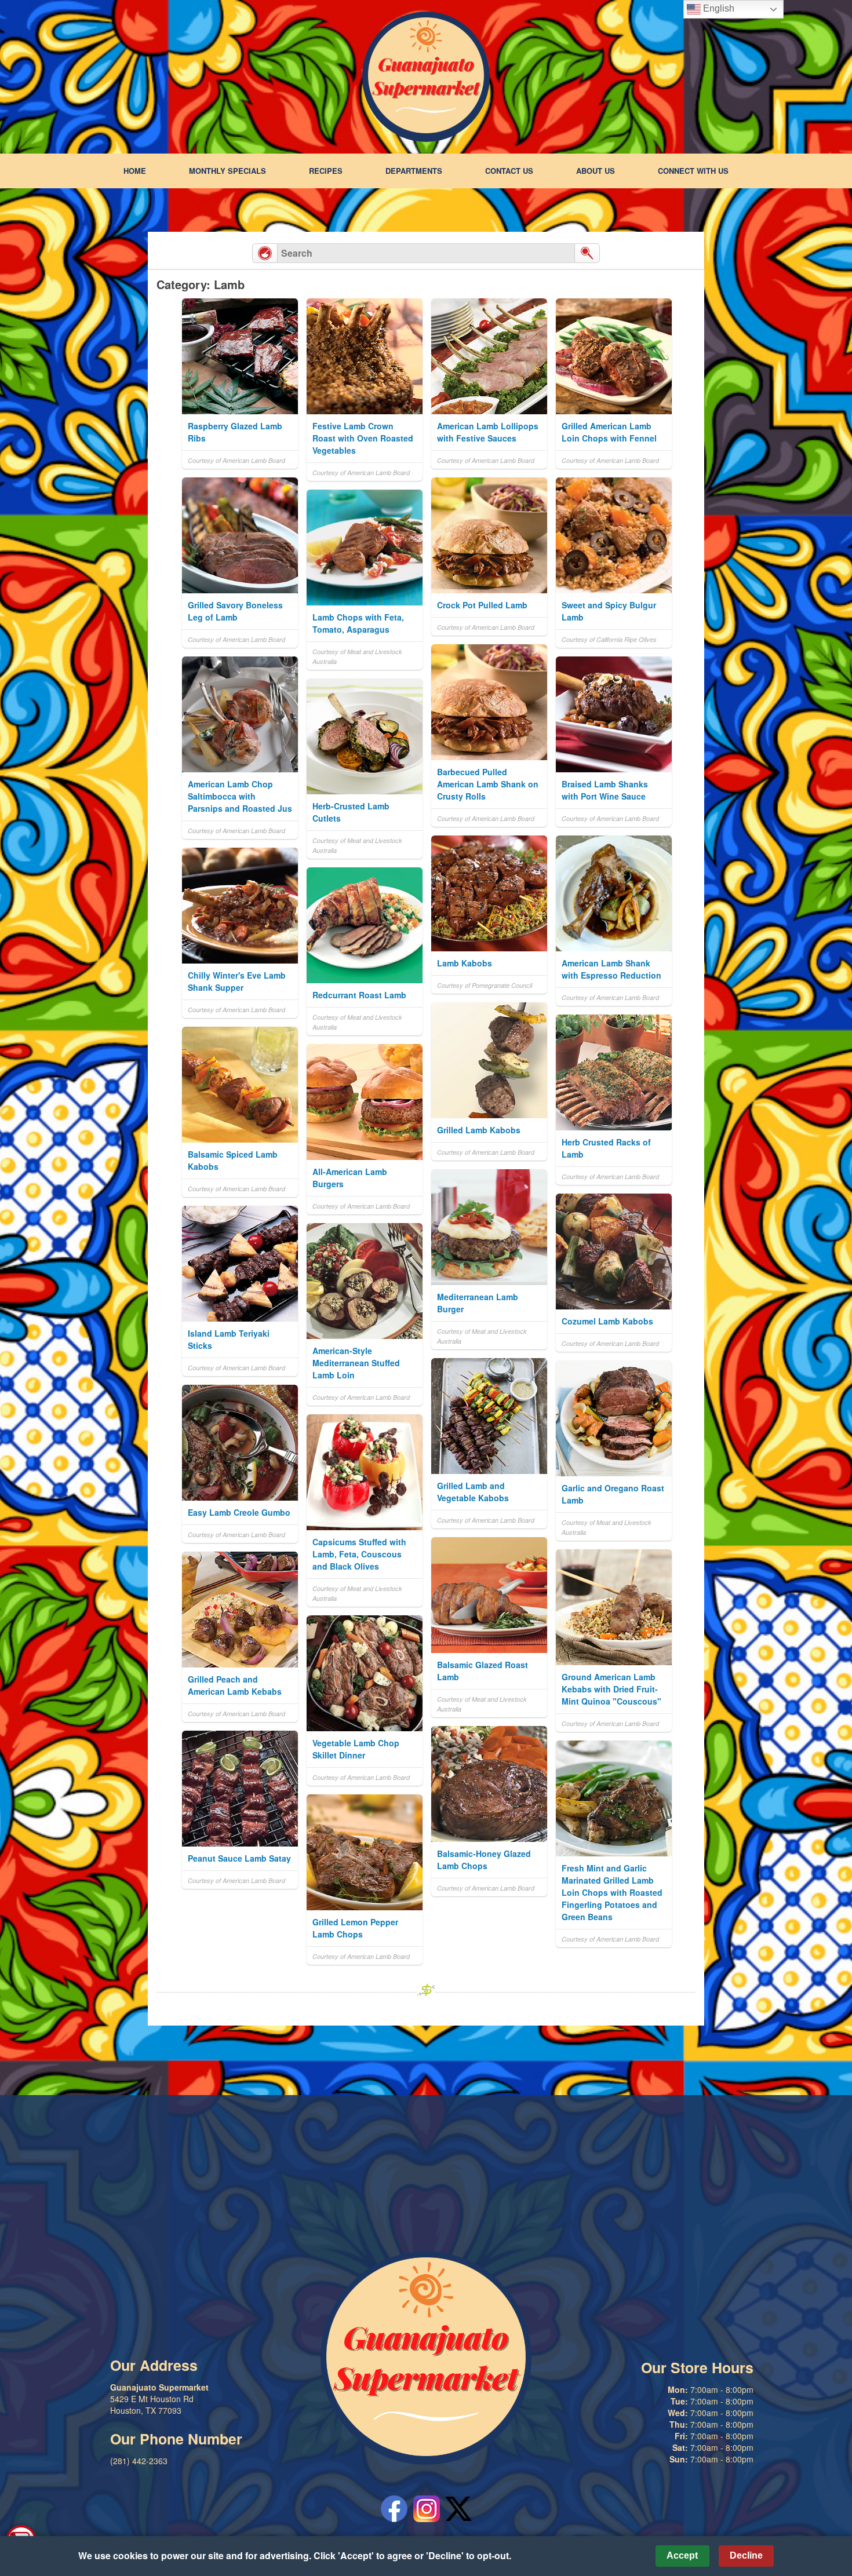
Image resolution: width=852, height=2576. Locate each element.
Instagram (427, 2509)
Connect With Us (693, 171)
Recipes (326, 171)
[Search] (587, 253)
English (718, 8)
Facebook (394, 2509)
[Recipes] (265, 253)
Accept (682, 2555)
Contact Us (509, 171)
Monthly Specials (227, 171)
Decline (746, 2555)
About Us (596, 171)
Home (135, 171)
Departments (414, 171)
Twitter (459, 2509)
